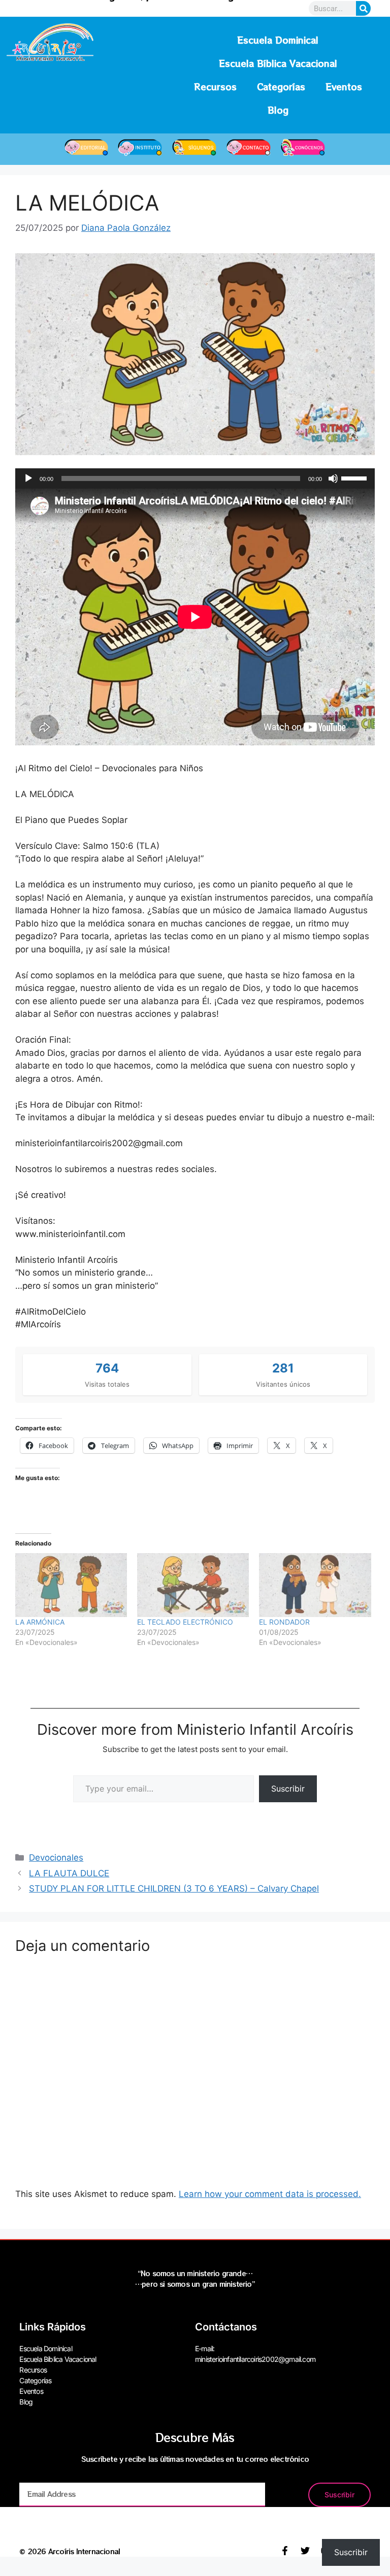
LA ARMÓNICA (40, 1622)
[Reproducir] (28, 478)
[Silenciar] (333, 478)
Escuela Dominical (278, 40)
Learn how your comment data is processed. (270, 2194)
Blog (278, 110)
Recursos (215, 87)
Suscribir (288, 1789)
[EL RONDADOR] (315, 1585)
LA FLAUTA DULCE (69, 1873)
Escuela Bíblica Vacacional (278, 63)
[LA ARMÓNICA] (71, 1585)
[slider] (355, 477)
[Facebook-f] (285, 2551)
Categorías (281, 87)
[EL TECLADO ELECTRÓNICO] (193, 1585)
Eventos (344, 87)
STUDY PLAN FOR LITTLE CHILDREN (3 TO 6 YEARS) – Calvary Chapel (174, 1888)
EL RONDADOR (284, 1622)
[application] (195, 478)
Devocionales (56, 1858)
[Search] (363, 8)
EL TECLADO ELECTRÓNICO (185, 1622)
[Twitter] (305, 2551)
